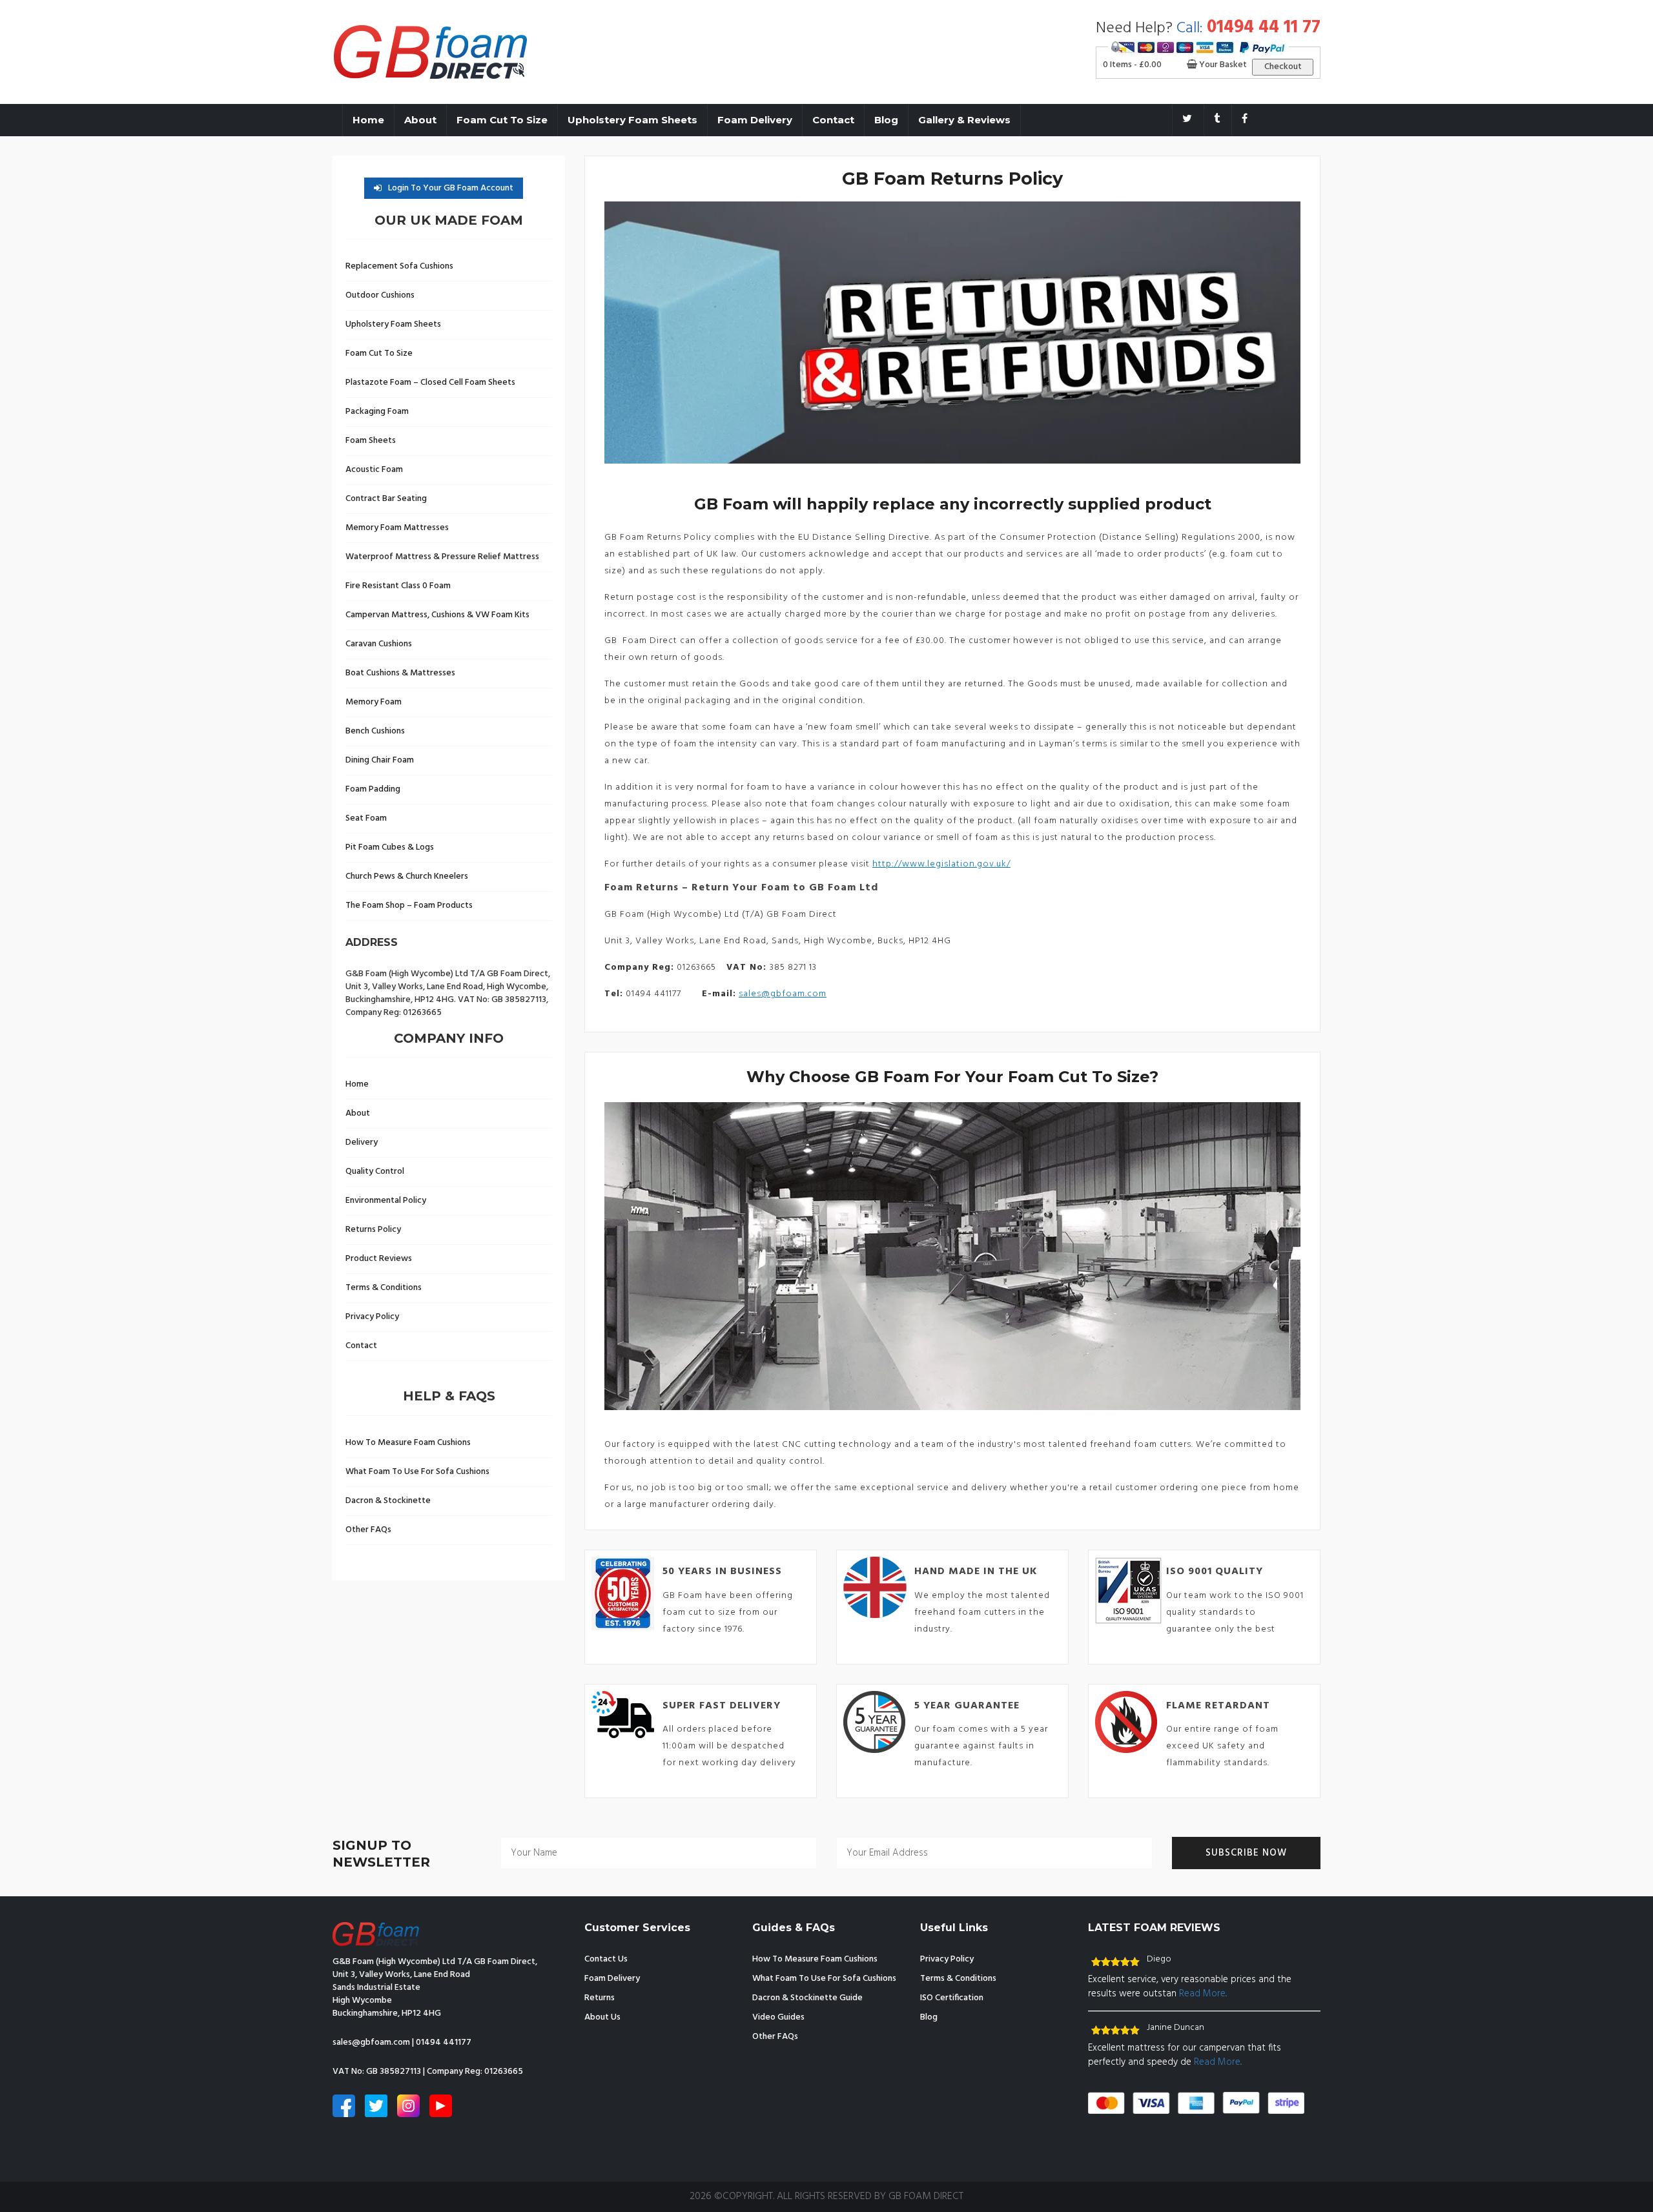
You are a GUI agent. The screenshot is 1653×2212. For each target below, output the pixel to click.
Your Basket (1222, 65)
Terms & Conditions (384, 1288)
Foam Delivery (755, 120)
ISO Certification (952, 1998)
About (420, 120)
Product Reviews (379, 1259)
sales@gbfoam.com (783, 994)
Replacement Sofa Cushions (399, 266)
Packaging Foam (377, 412)
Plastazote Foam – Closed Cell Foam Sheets (430, 383)
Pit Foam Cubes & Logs (390, 847)
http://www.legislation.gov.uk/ (941, 864)
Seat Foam (366, 818)
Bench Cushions (375, 731)
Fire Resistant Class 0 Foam (398, 586)
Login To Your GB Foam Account (451, 188)
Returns (600, 1998)
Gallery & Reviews (964, 120)
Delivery (362, 1142)
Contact (833, 120)
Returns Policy (373, 1230)
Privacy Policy (372, 1317)
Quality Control (375, 1172)
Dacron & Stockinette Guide (807, 1998)
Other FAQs (368, 1530)
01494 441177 (444, 2043)
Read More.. (1203, 1994)
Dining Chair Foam (380, 760)
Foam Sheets (371, 441)
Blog (886, 120)
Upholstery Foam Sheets (632, 120)
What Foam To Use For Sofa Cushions (417, 1472)
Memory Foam (374, 702)
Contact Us (606, 1959)
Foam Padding (373, 789)
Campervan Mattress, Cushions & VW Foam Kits (437, 615)
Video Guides (778, 2017)
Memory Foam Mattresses (397, 528)
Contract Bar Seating (386, 499)
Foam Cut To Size (502, 120)
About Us (602, 2017)
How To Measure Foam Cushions (408, 1443)
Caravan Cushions (379, 644)
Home (368, 120)
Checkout (1283, 67)
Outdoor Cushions (380, 295)
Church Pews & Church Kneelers (407, 876)
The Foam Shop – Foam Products (409, 906)
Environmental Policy (386, 1201)
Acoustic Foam (374, 470)
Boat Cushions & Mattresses (400, 673)
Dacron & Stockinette (388, 1501)
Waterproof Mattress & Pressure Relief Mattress (442, 557)
